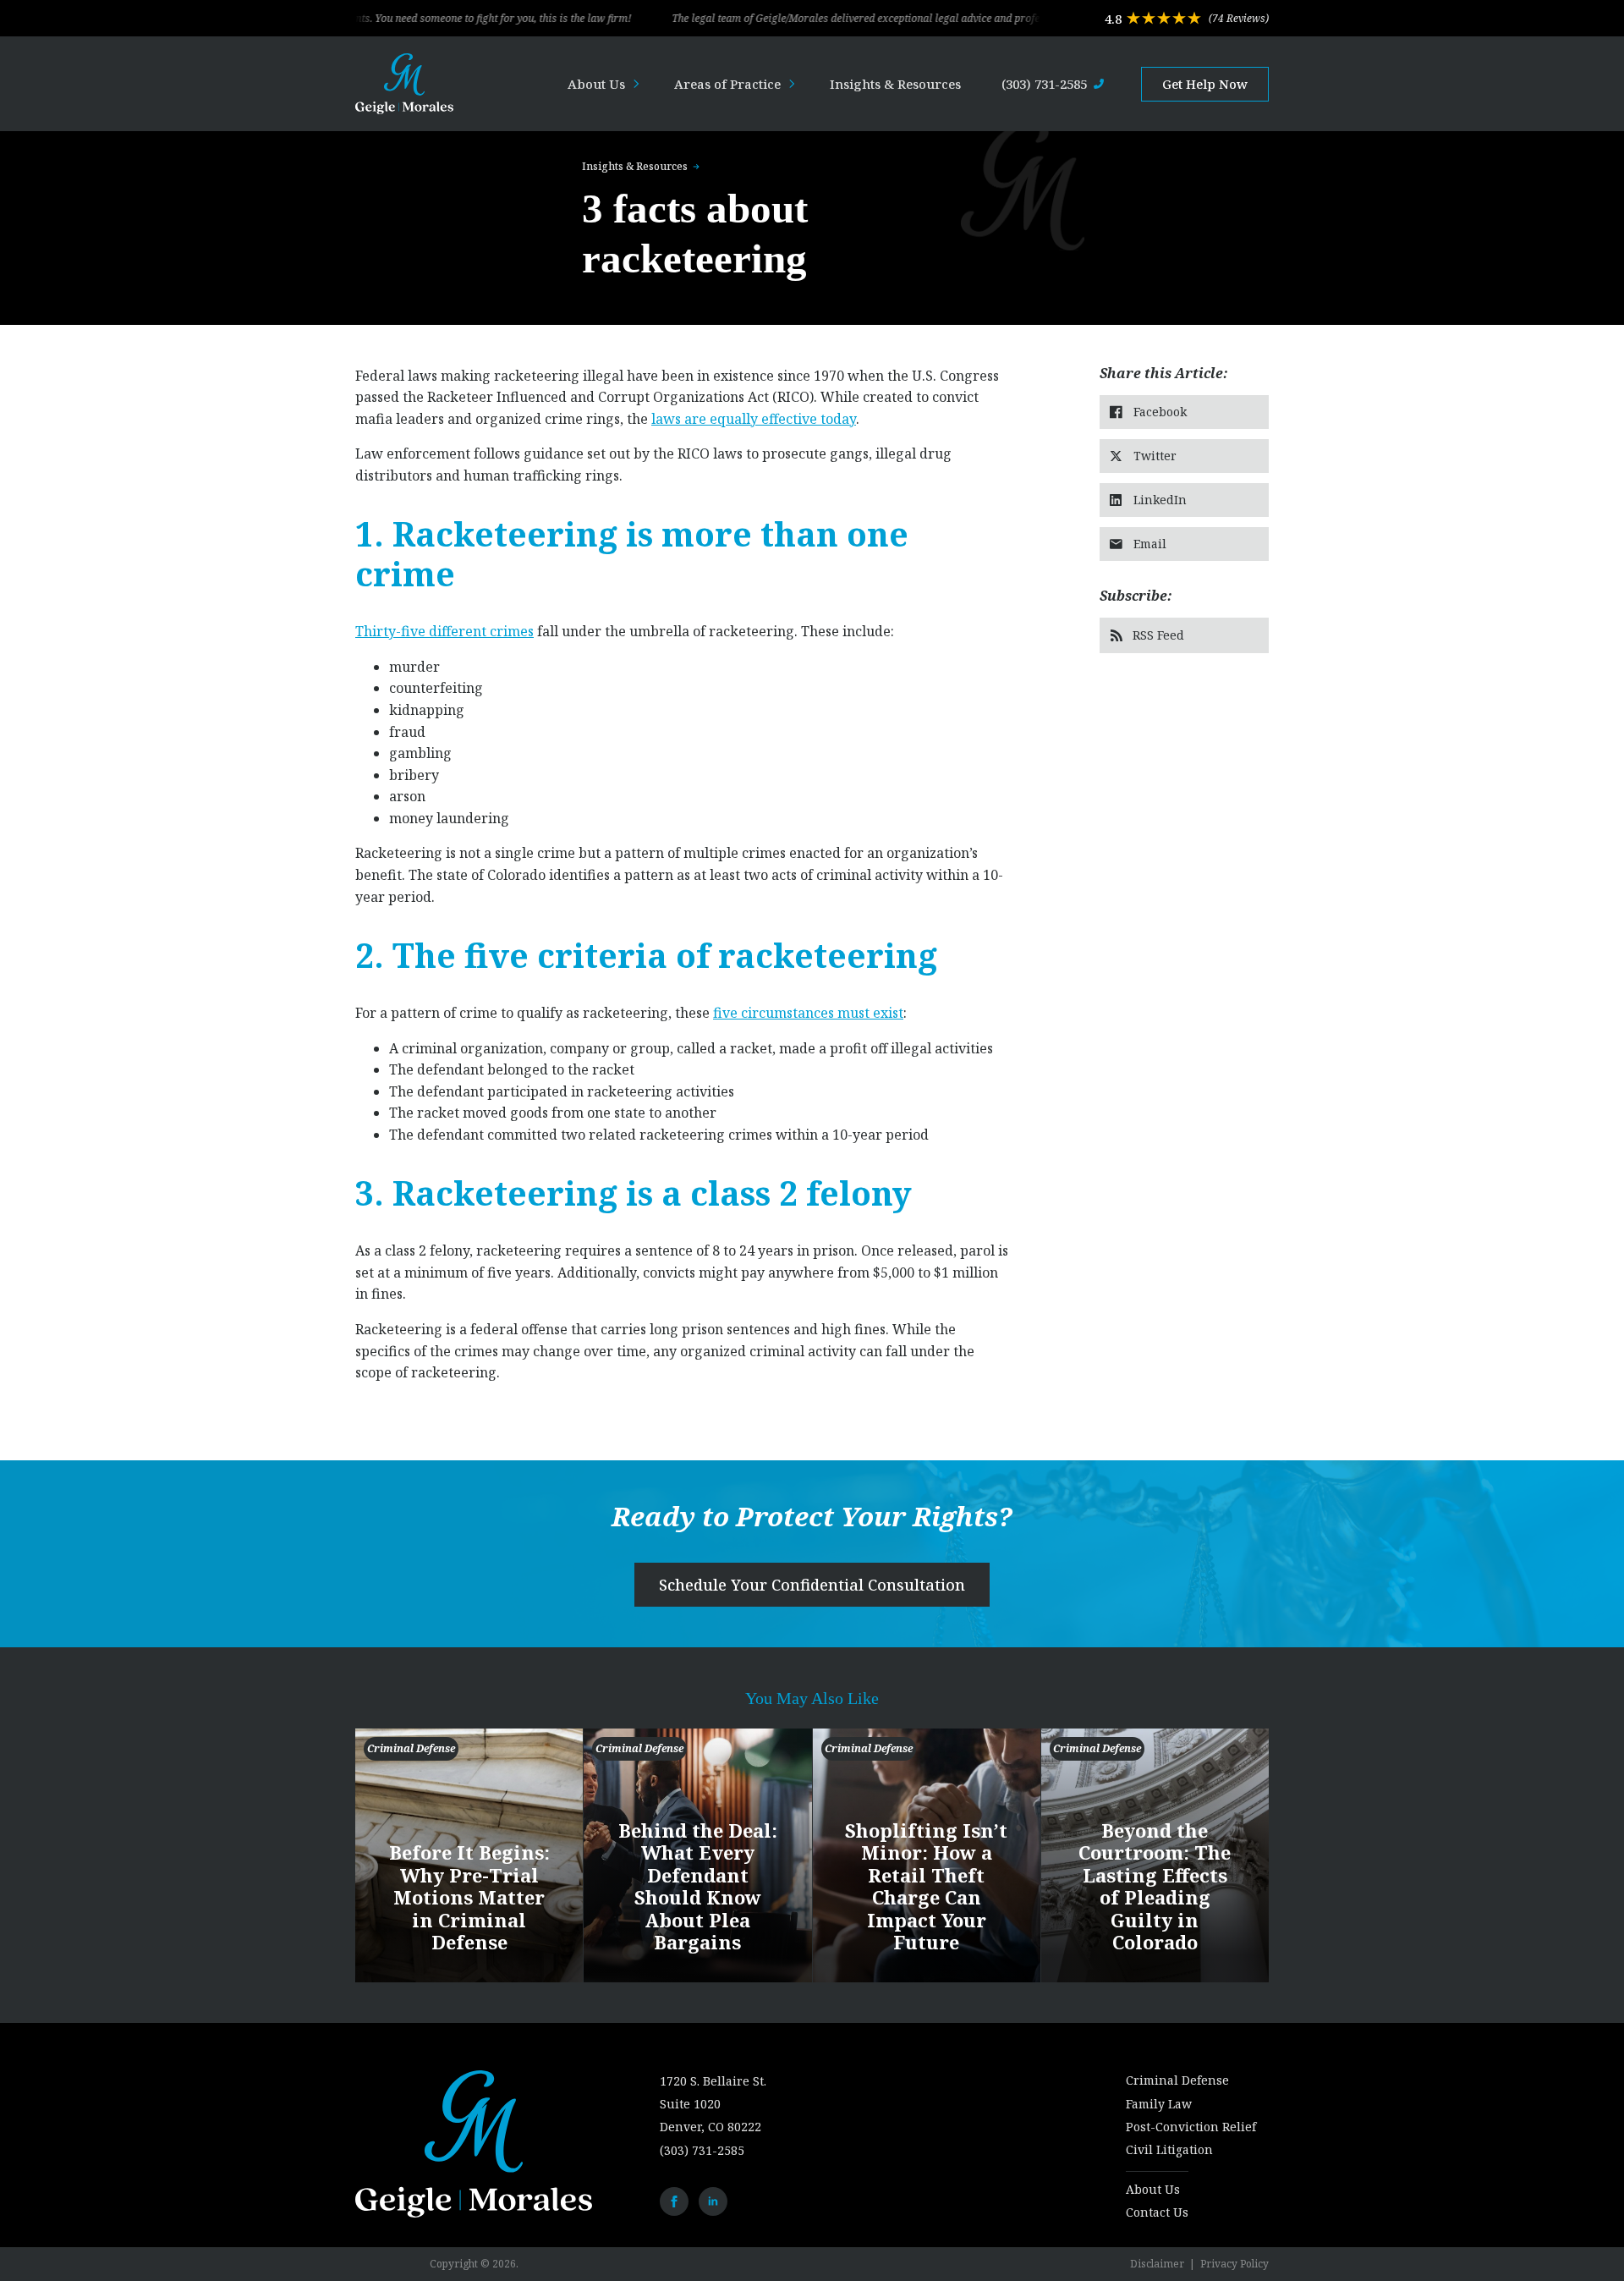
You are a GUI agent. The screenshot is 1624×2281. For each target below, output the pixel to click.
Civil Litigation (1169, 2149)
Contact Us (1157, 2212)
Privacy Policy (1234, 2264)
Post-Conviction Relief (1191, 2127)
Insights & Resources (895, 84)
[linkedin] (713, 2201)
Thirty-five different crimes (444, 631)
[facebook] (674, 2201)
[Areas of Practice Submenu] (797, 84)
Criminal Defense (1177, 2080)
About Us (596, 84)
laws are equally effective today (754, 419)
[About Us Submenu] (641, 84)
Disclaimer (1157, 2264)
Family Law (1159, 2104)
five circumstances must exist (808, 1013)
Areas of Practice (727, 84)
